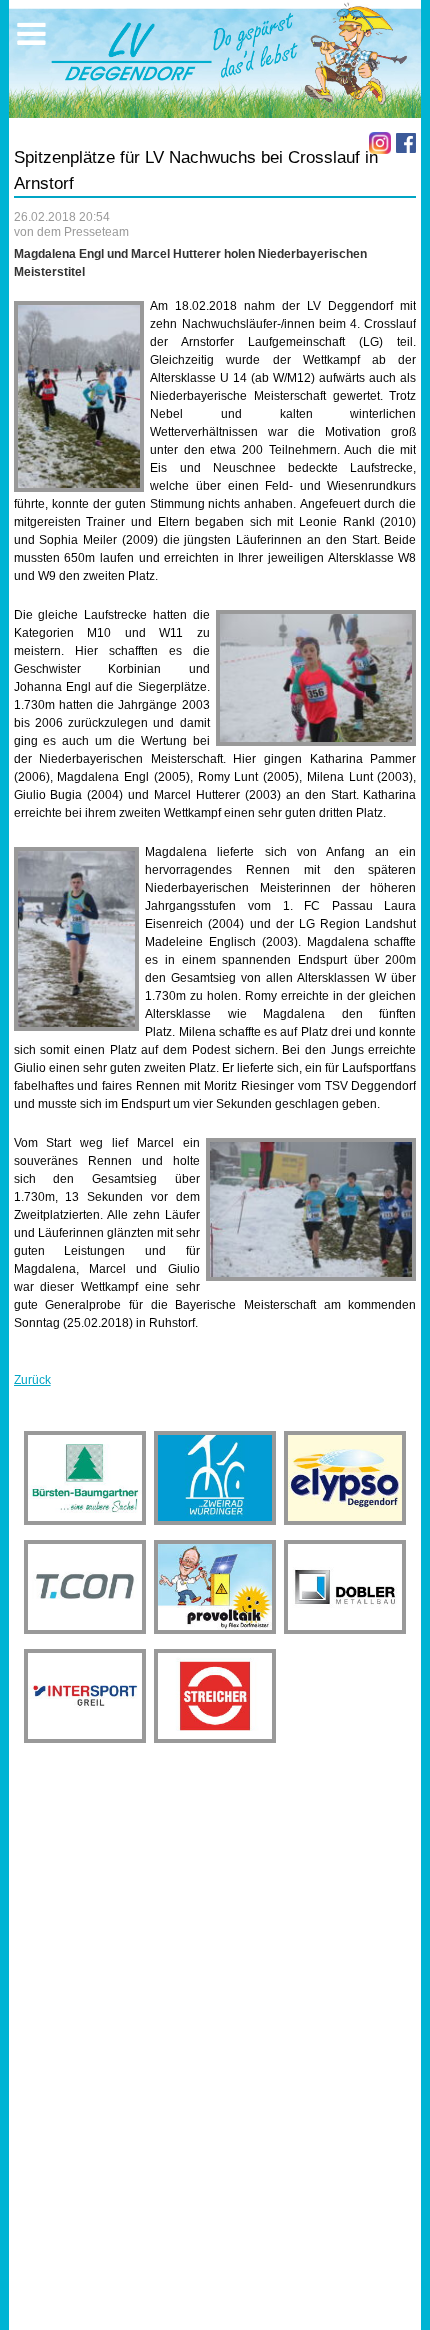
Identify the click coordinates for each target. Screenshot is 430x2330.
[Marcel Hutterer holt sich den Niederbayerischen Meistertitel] (76, 939)
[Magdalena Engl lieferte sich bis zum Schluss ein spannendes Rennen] (79, 396)
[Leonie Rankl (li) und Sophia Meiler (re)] (316, 678)
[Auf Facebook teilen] (406, 143)
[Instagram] (380, 143)
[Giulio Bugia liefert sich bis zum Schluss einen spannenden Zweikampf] (311, 1209)
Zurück (32, 1380)
